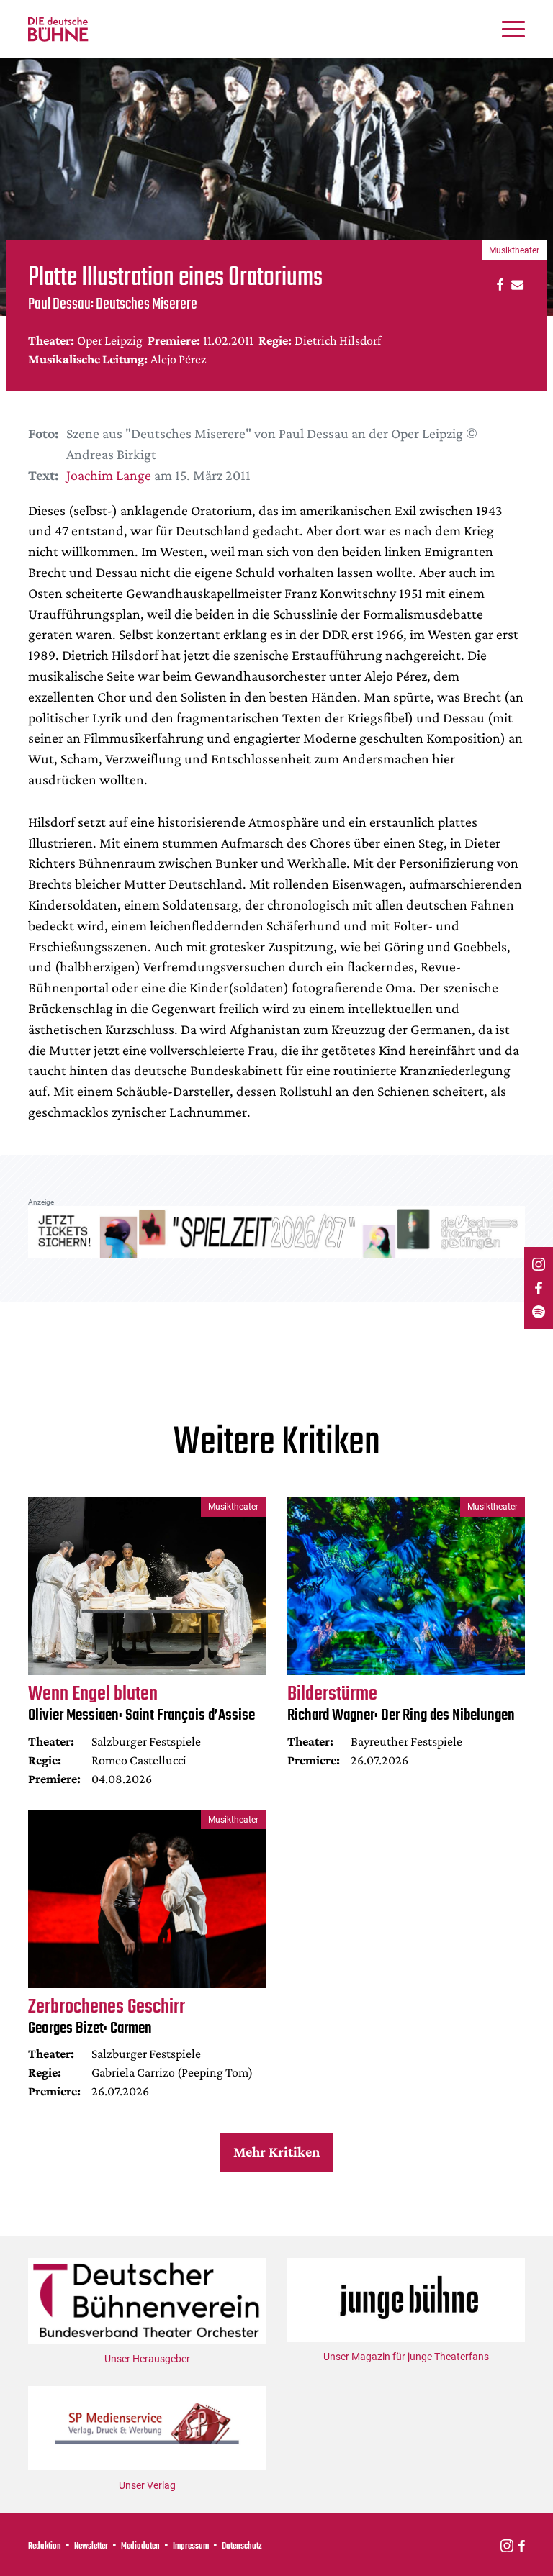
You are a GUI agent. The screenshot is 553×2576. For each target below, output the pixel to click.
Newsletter (91, 2546)
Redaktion (45, 2546)
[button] (498, 284)
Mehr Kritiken (276, 2151)
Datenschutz (242, 2546)
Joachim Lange (109, 475)
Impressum (191, 2546)
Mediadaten (140, 2546)
